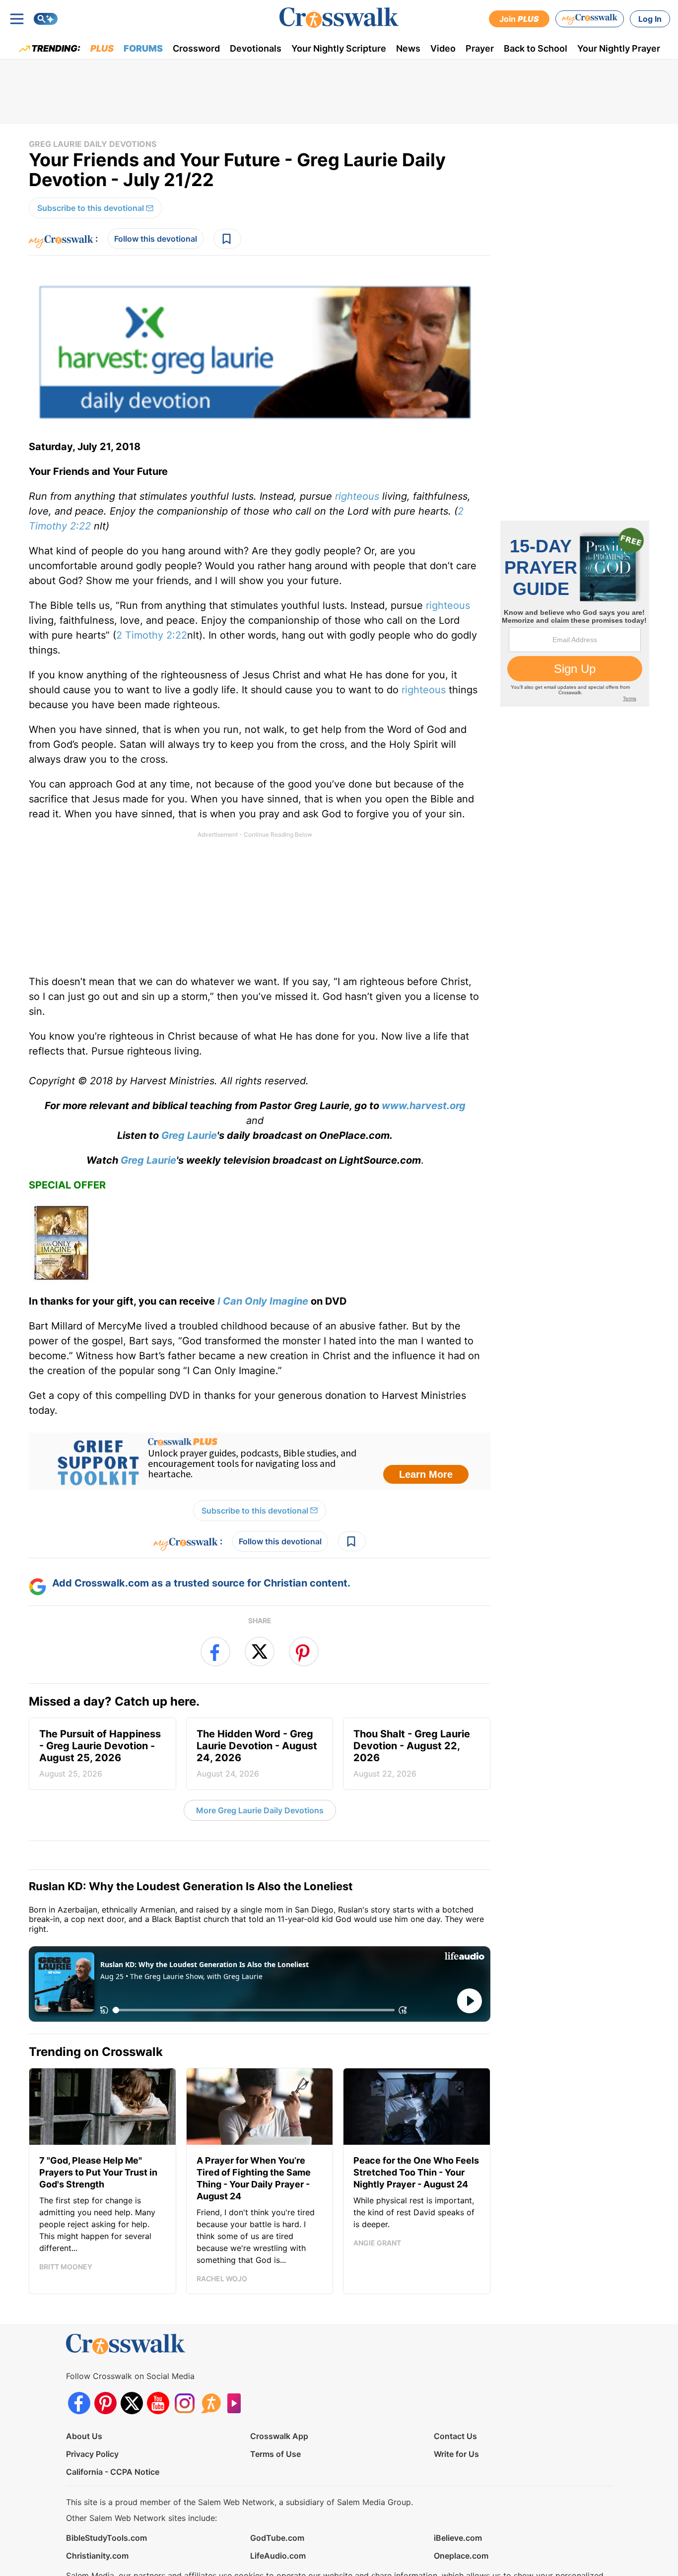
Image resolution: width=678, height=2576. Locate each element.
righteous (357, 496)
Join (519, 19)
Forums (143, 48)
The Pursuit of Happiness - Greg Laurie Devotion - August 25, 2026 (100, 1753)
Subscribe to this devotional (91, 208)
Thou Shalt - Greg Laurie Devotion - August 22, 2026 (412, 1753)
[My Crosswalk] (590, 19)
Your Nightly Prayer (619, 48)
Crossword (196, 48)
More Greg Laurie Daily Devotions (260, 1810)
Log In (650, 19)
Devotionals (256, 48)
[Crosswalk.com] (339, 18)
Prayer (480, 48)
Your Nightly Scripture (339, 48)
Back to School (536, 48)
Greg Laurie (189, 1135)
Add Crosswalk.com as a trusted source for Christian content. (201, 1583)
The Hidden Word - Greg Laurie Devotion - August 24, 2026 (257, 1753)
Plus (102, 48)
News (408, 48)
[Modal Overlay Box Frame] (260, 1461)
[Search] (46, 19)
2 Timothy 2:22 (152, 635)
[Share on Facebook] (215, 1651)
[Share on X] (260, 1651)
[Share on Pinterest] (304, 1651)
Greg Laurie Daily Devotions (93, 144)
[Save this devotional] (227, 239)
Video (443, 48)
